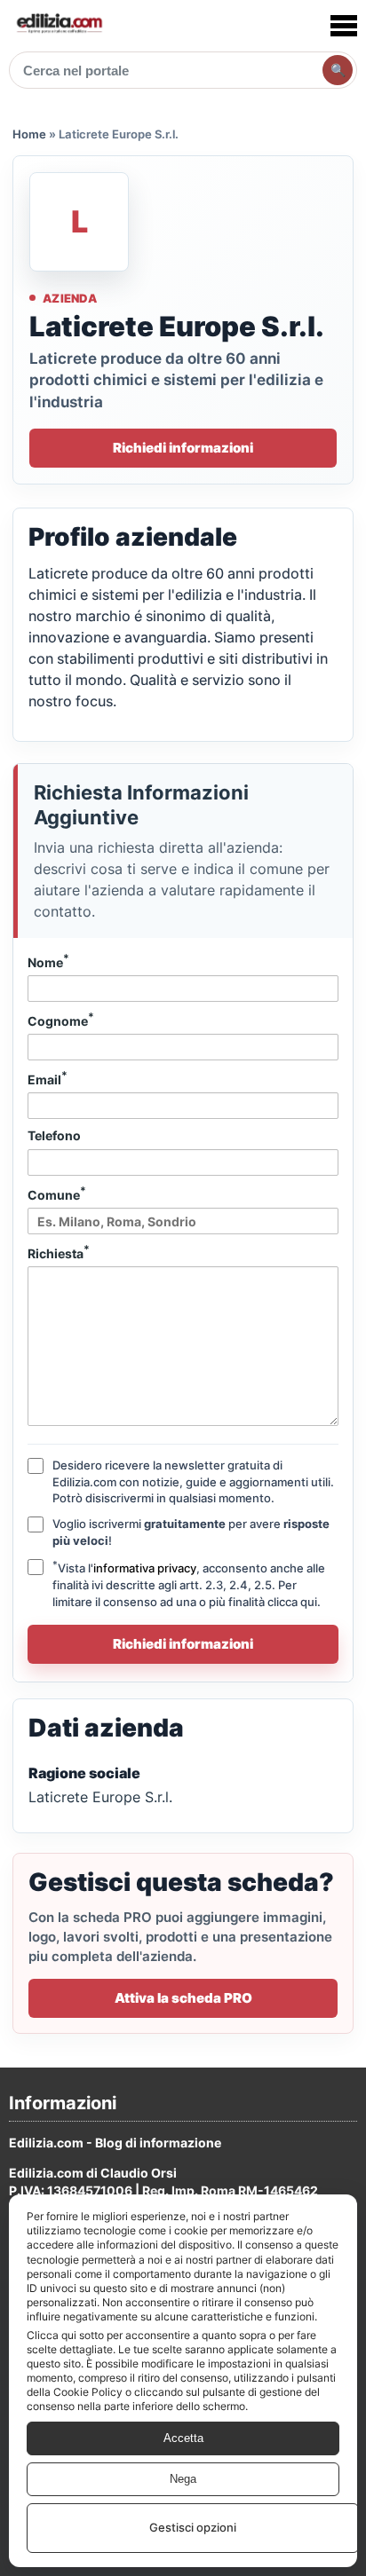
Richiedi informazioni (183, 448)
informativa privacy (145, 1568)
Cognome (61, 1020)
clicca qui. (294, 1602)
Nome (48, 961)
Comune (57, 1193)
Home (29, 134)
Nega (183, 2479)
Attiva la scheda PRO (183, 1998)
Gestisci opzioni (193, 2527)
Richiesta (59, 1252)
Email (48, 1078)
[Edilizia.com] (59, 25)
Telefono (54, 1135)
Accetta (183, 2438)
